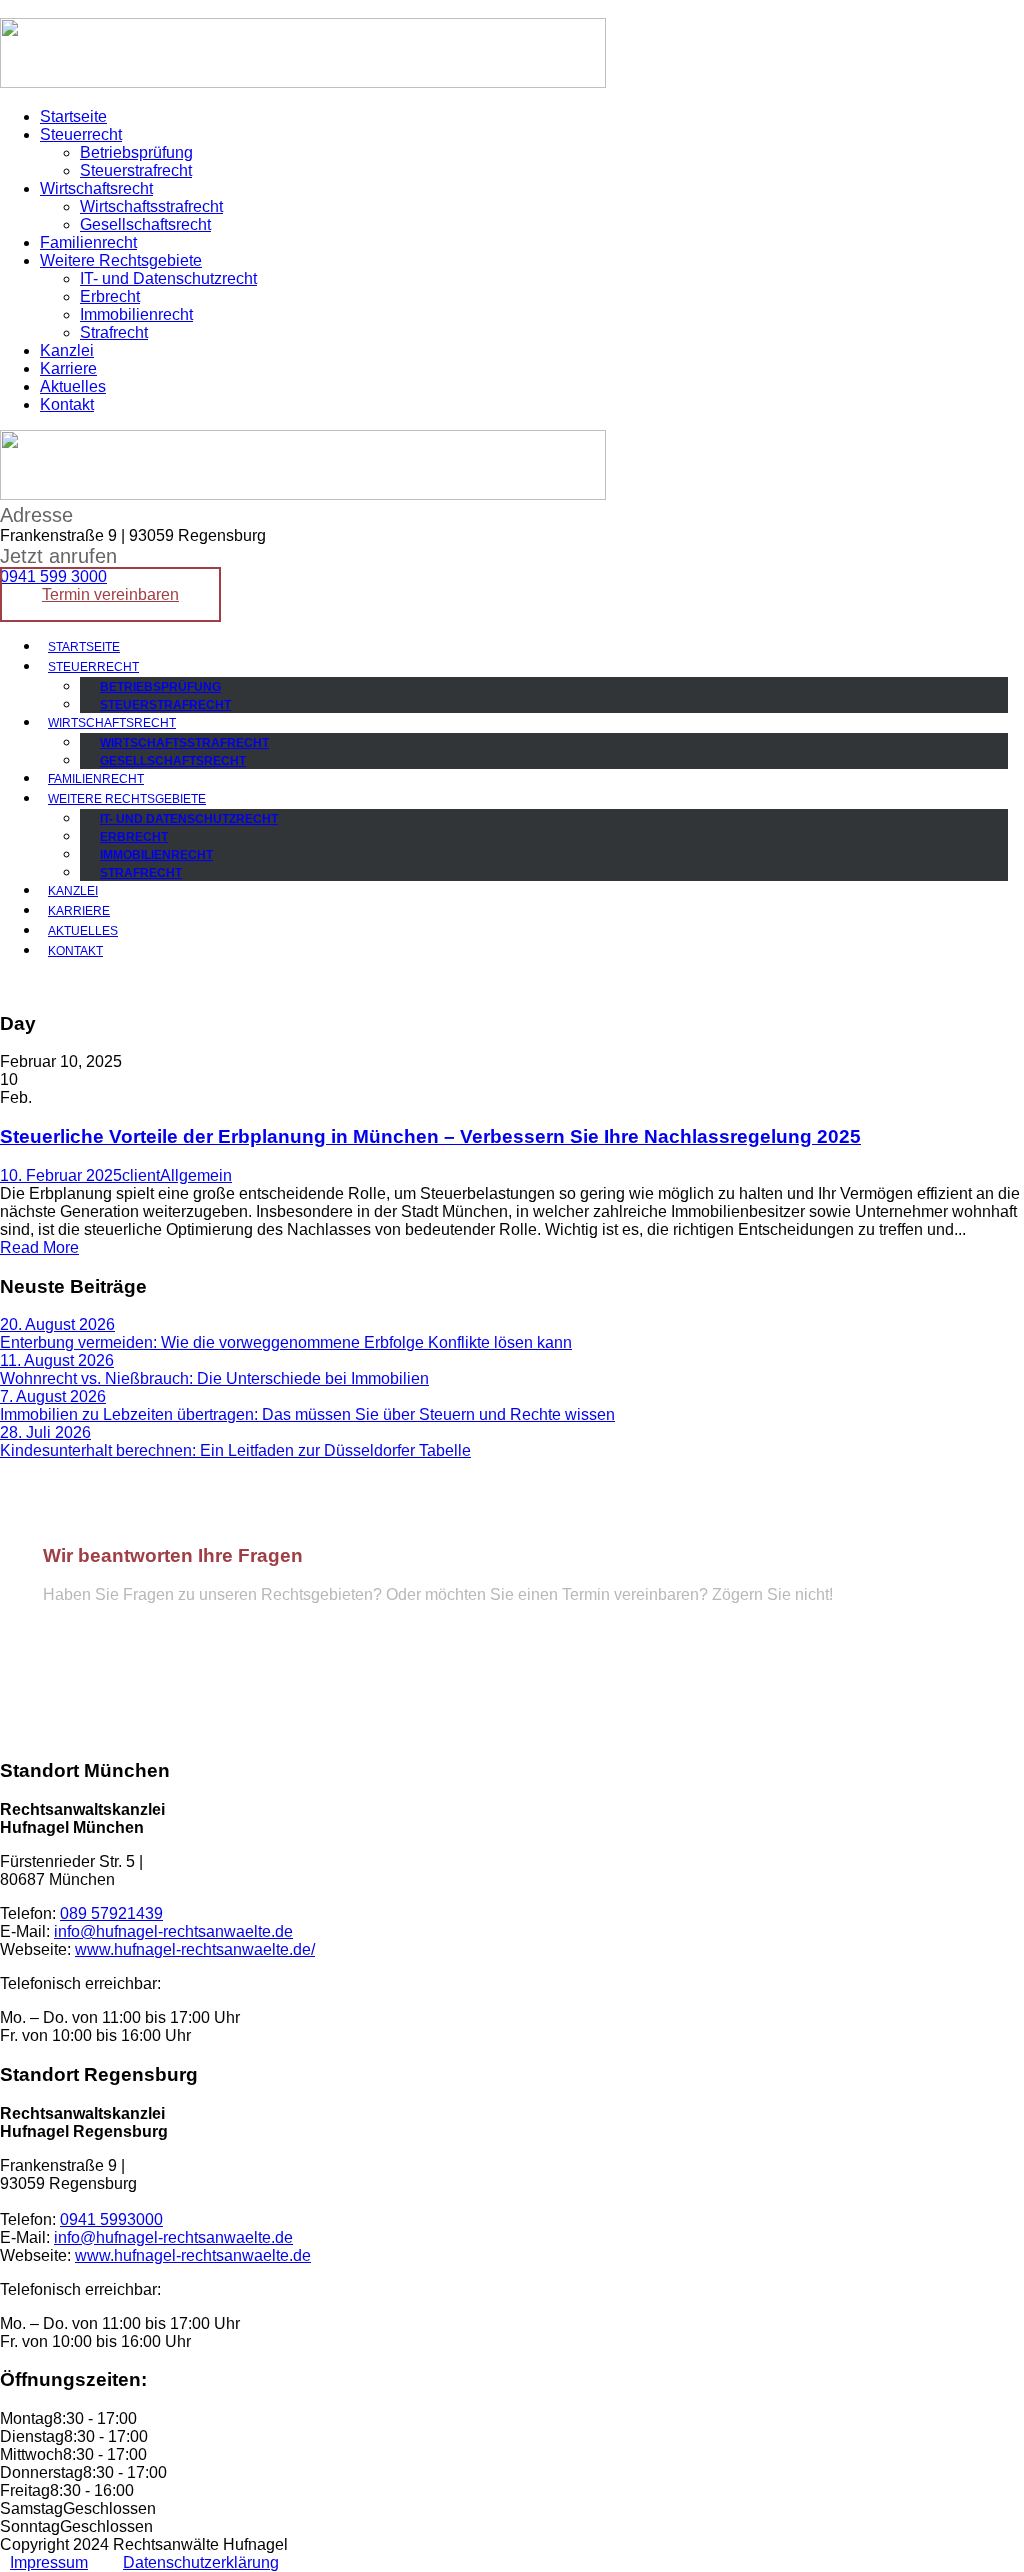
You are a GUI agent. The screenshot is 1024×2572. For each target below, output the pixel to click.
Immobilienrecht (136, 314)
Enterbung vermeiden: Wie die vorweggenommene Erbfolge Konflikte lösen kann (286, 1342)
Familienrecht (88, 242)
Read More (39, 1247)
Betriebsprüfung (136, 152)
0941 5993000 (111, 2219)
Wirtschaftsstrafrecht (151, 206)
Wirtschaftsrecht (96, 188)
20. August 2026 (57, 1324)
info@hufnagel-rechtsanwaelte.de (172, 1686)
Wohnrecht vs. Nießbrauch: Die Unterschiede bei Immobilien (214, 1378)
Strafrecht (114, 332)
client (141, 1175)
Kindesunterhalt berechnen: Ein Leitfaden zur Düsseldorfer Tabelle (235, 1450)
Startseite (73, 116)
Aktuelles (73, 386)
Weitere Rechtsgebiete (121, 260)
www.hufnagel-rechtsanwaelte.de (193, 2255)
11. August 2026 (57, 1360)
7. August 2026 (53, 1396)
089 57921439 (100, 1651)
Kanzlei (67, 350)
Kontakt (67, 404)
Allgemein (196, 1175)
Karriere (68, 368)
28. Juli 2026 (45, 1432)
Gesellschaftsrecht (145, 224)
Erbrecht (110, 296)
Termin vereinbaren (110, 594)
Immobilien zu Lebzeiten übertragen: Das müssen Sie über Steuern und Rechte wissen (307, 1414)
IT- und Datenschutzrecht (168, 278)
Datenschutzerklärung (201, 2562)
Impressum (49, 2562)
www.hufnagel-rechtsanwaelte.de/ (195, 1949)
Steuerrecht (81, 134)
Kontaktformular (362, 1686)
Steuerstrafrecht (136, 170)
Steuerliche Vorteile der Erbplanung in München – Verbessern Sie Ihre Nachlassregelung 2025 (430, 1136)
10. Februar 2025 (61, 1175)
